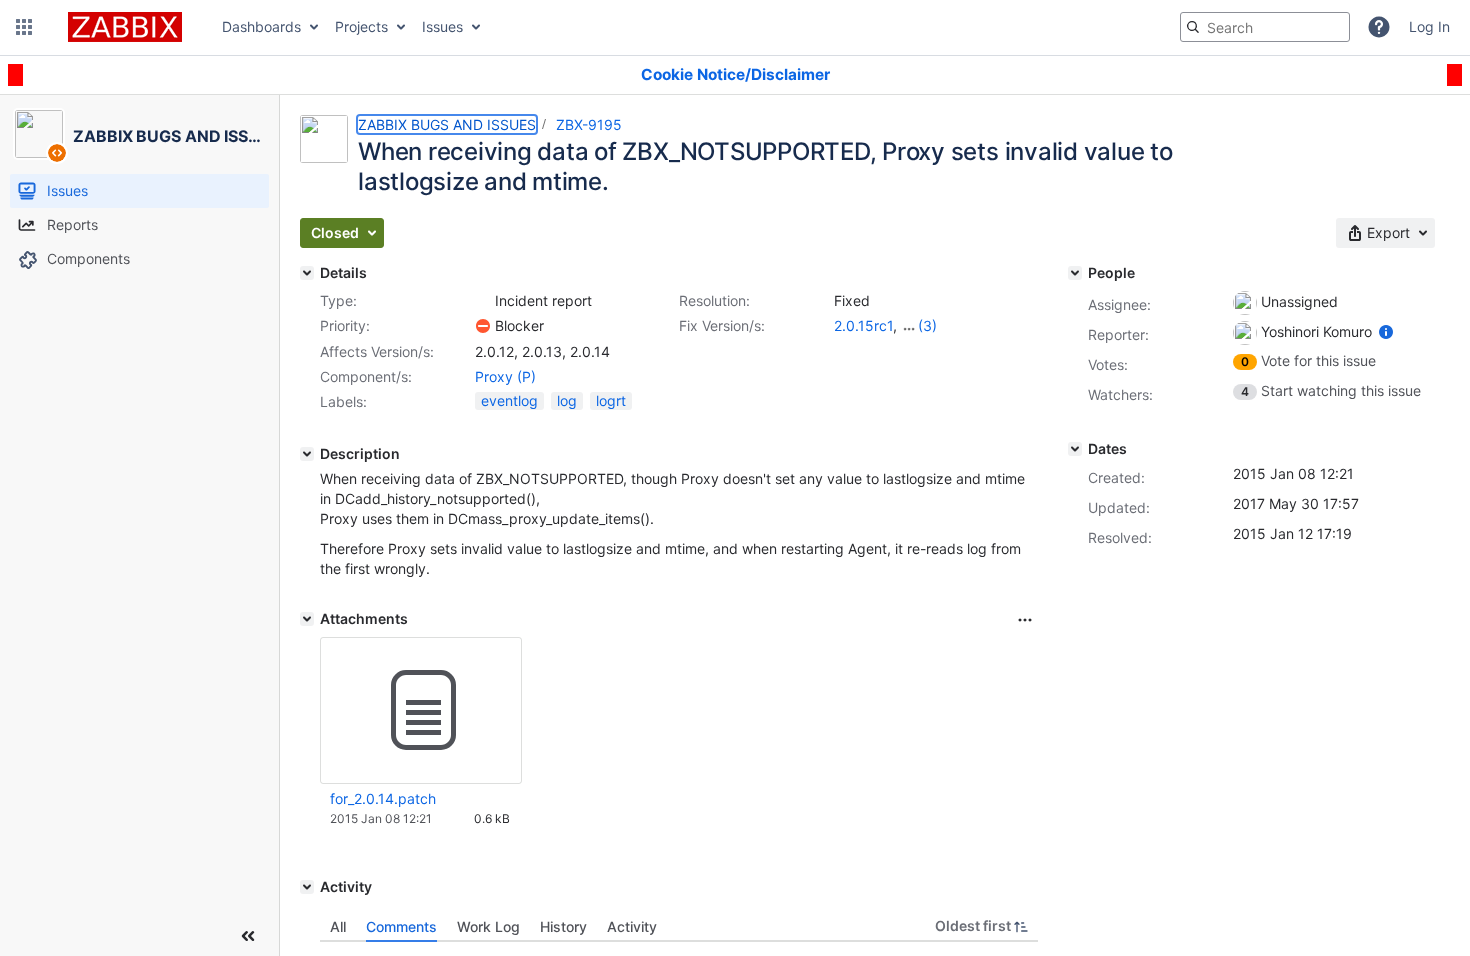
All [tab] (338, 926)
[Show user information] (1386, 331)
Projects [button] (361, 26)
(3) (927, 325)
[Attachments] (307, 619)
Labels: (343, 401)
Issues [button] (442, 26)
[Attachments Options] (1025, 620)
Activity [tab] (632, 926)
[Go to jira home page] (125, 27)
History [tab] (563, 926)
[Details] (307, 273)
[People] (1075, 273)
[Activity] (307, 887)
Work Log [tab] (488, 926)
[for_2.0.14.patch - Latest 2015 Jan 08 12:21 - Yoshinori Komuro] (421, 711)
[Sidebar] (248, 936)
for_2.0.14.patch (383, 798)
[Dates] (1075, 449)
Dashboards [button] (261, 26)
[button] (24, 27)
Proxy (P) (505, 376)
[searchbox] (1265, 27)
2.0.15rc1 (863, 325)
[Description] (307, 454)
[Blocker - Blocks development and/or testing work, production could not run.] (483, 326)
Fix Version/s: (722, 325)
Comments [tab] (401, 926)
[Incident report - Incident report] (483, 301)
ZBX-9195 (589, 124)
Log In (1429, 26)
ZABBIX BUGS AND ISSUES (447, 124)
